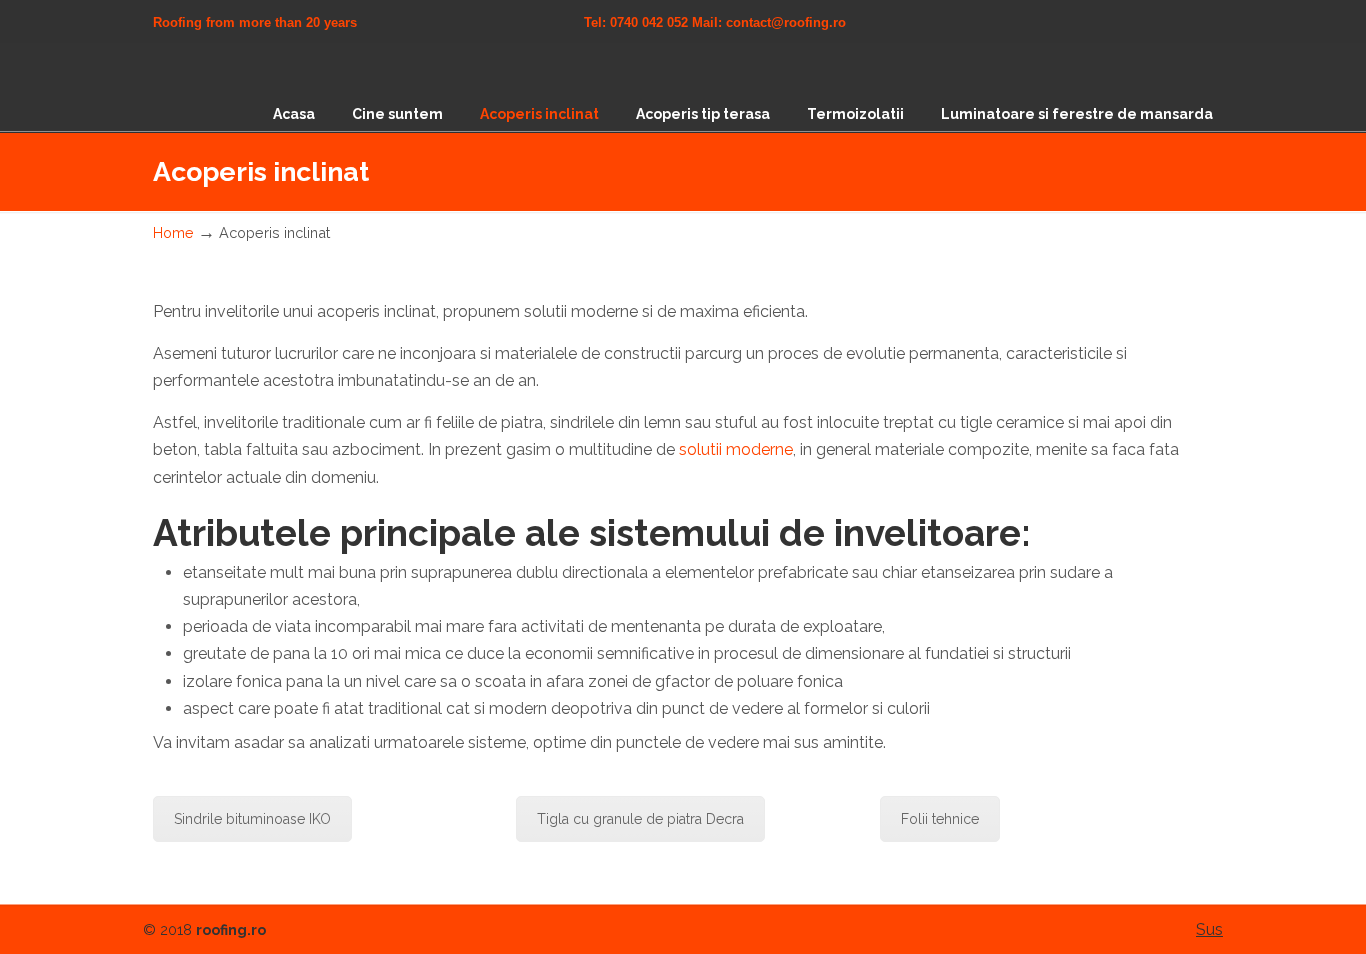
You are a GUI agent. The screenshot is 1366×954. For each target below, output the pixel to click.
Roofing (683, 87)
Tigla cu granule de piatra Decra (640, 819)
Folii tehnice (940, 819)
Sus (1209, 929)
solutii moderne (736, 449)
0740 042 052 (647, 22)
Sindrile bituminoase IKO (252, 819)
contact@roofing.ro (786, 22)
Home (173, 232)
